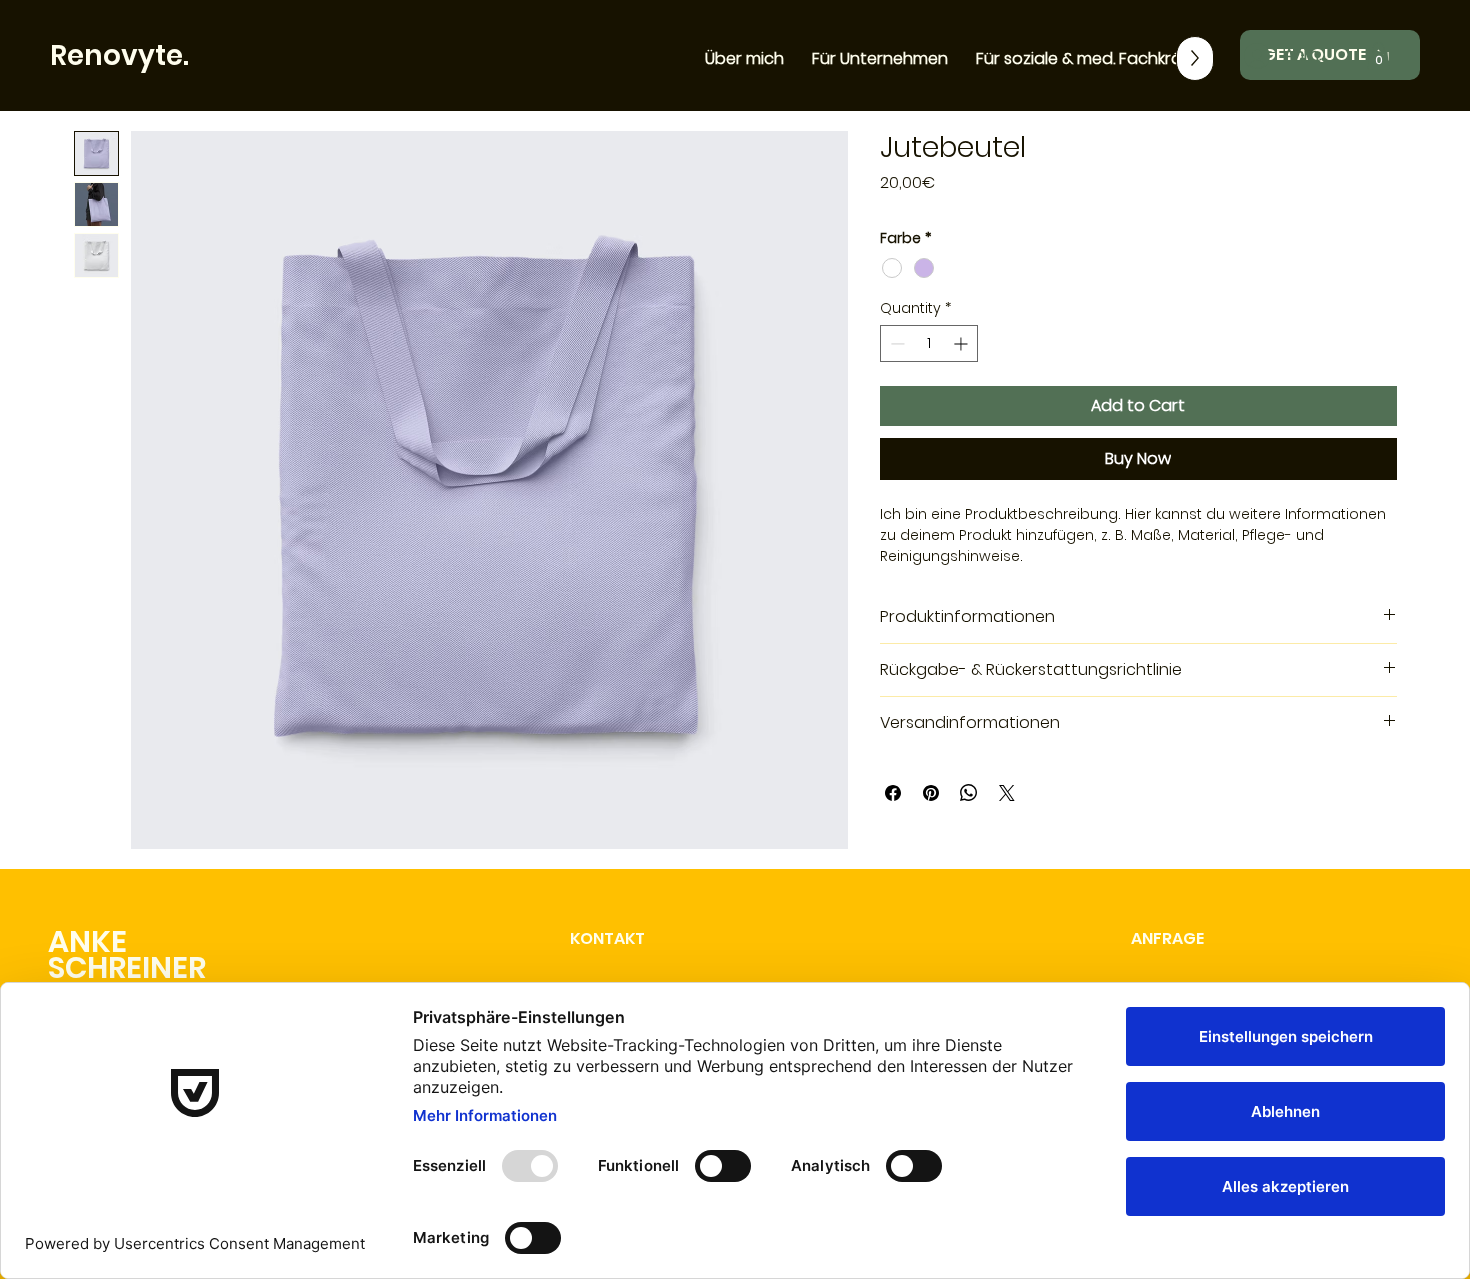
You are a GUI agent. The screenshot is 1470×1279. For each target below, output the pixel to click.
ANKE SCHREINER (127, 955)
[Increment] (962, 343)
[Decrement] (895, 343)
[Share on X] (1007, 793)
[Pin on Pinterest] (931, 793)
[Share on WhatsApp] (969, 793)
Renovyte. (119, 55)
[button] (1378, 55)
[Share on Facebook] (893, 793)
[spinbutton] (929, 343)
